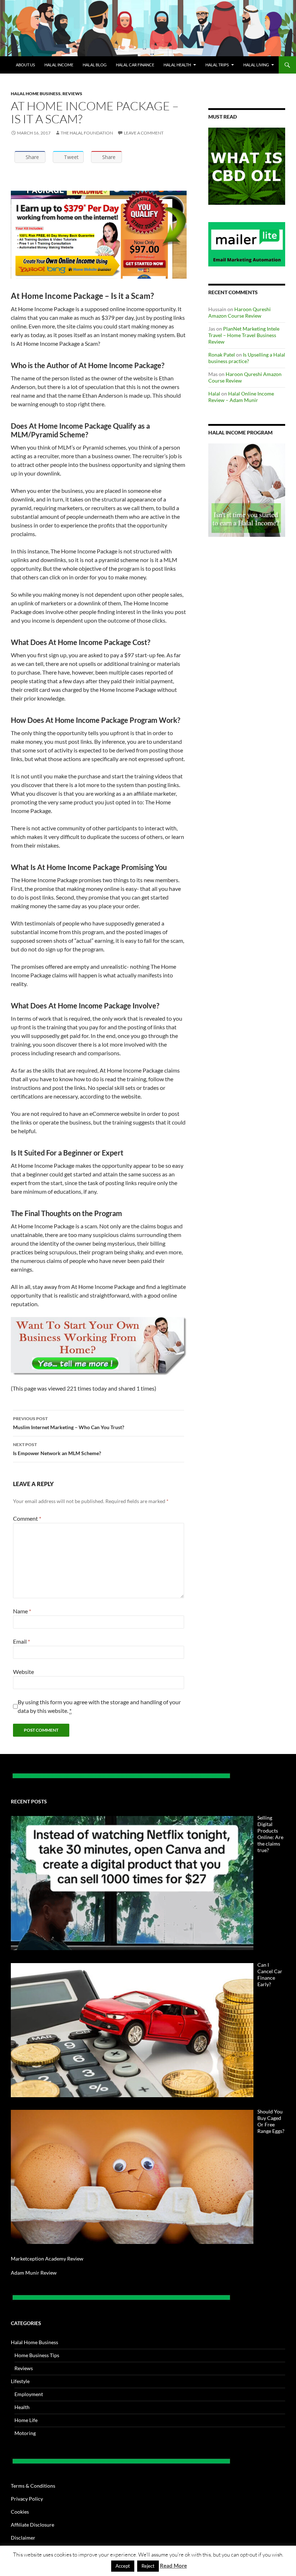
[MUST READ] (247, 166)
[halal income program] (247, 490)
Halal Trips (217, 65)
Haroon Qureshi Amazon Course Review (240, 312)
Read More (173, 2566)
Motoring (25, 2433)
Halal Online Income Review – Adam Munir (241, 397)
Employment (29, 2394)
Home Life (26, 2420)
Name (22, 1611)
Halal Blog (95, 65)
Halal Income (59, 65)
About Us (25, 65)
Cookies (20, 2512)
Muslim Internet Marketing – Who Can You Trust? (69, 1423)
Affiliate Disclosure (32, 2525)
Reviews (72, 94)
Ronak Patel (222, 355)
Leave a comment (144, 133)
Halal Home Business (36, 94)
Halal (214, 394)
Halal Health (177, 65)
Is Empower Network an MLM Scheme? (57, 1449)
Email (21, 1641)
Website (23, 1672)
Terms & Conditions (33, 2486)
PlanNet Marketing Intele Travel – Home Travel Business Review (244, 335)
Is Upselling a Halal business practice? (247, 358)
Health (22, 2407)
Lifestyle (20, 2381)
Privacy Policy (27, 2499)
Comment (27, 1518)
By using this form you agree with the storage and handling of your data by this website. (99, 1706)
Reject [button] (148, 2566)
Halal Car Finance (135, 65)
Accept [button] (123, 2566)
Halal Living (256, 65)
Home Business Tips (37, 2355)
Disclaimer (23, 2538)
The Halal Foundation (87, 133)
